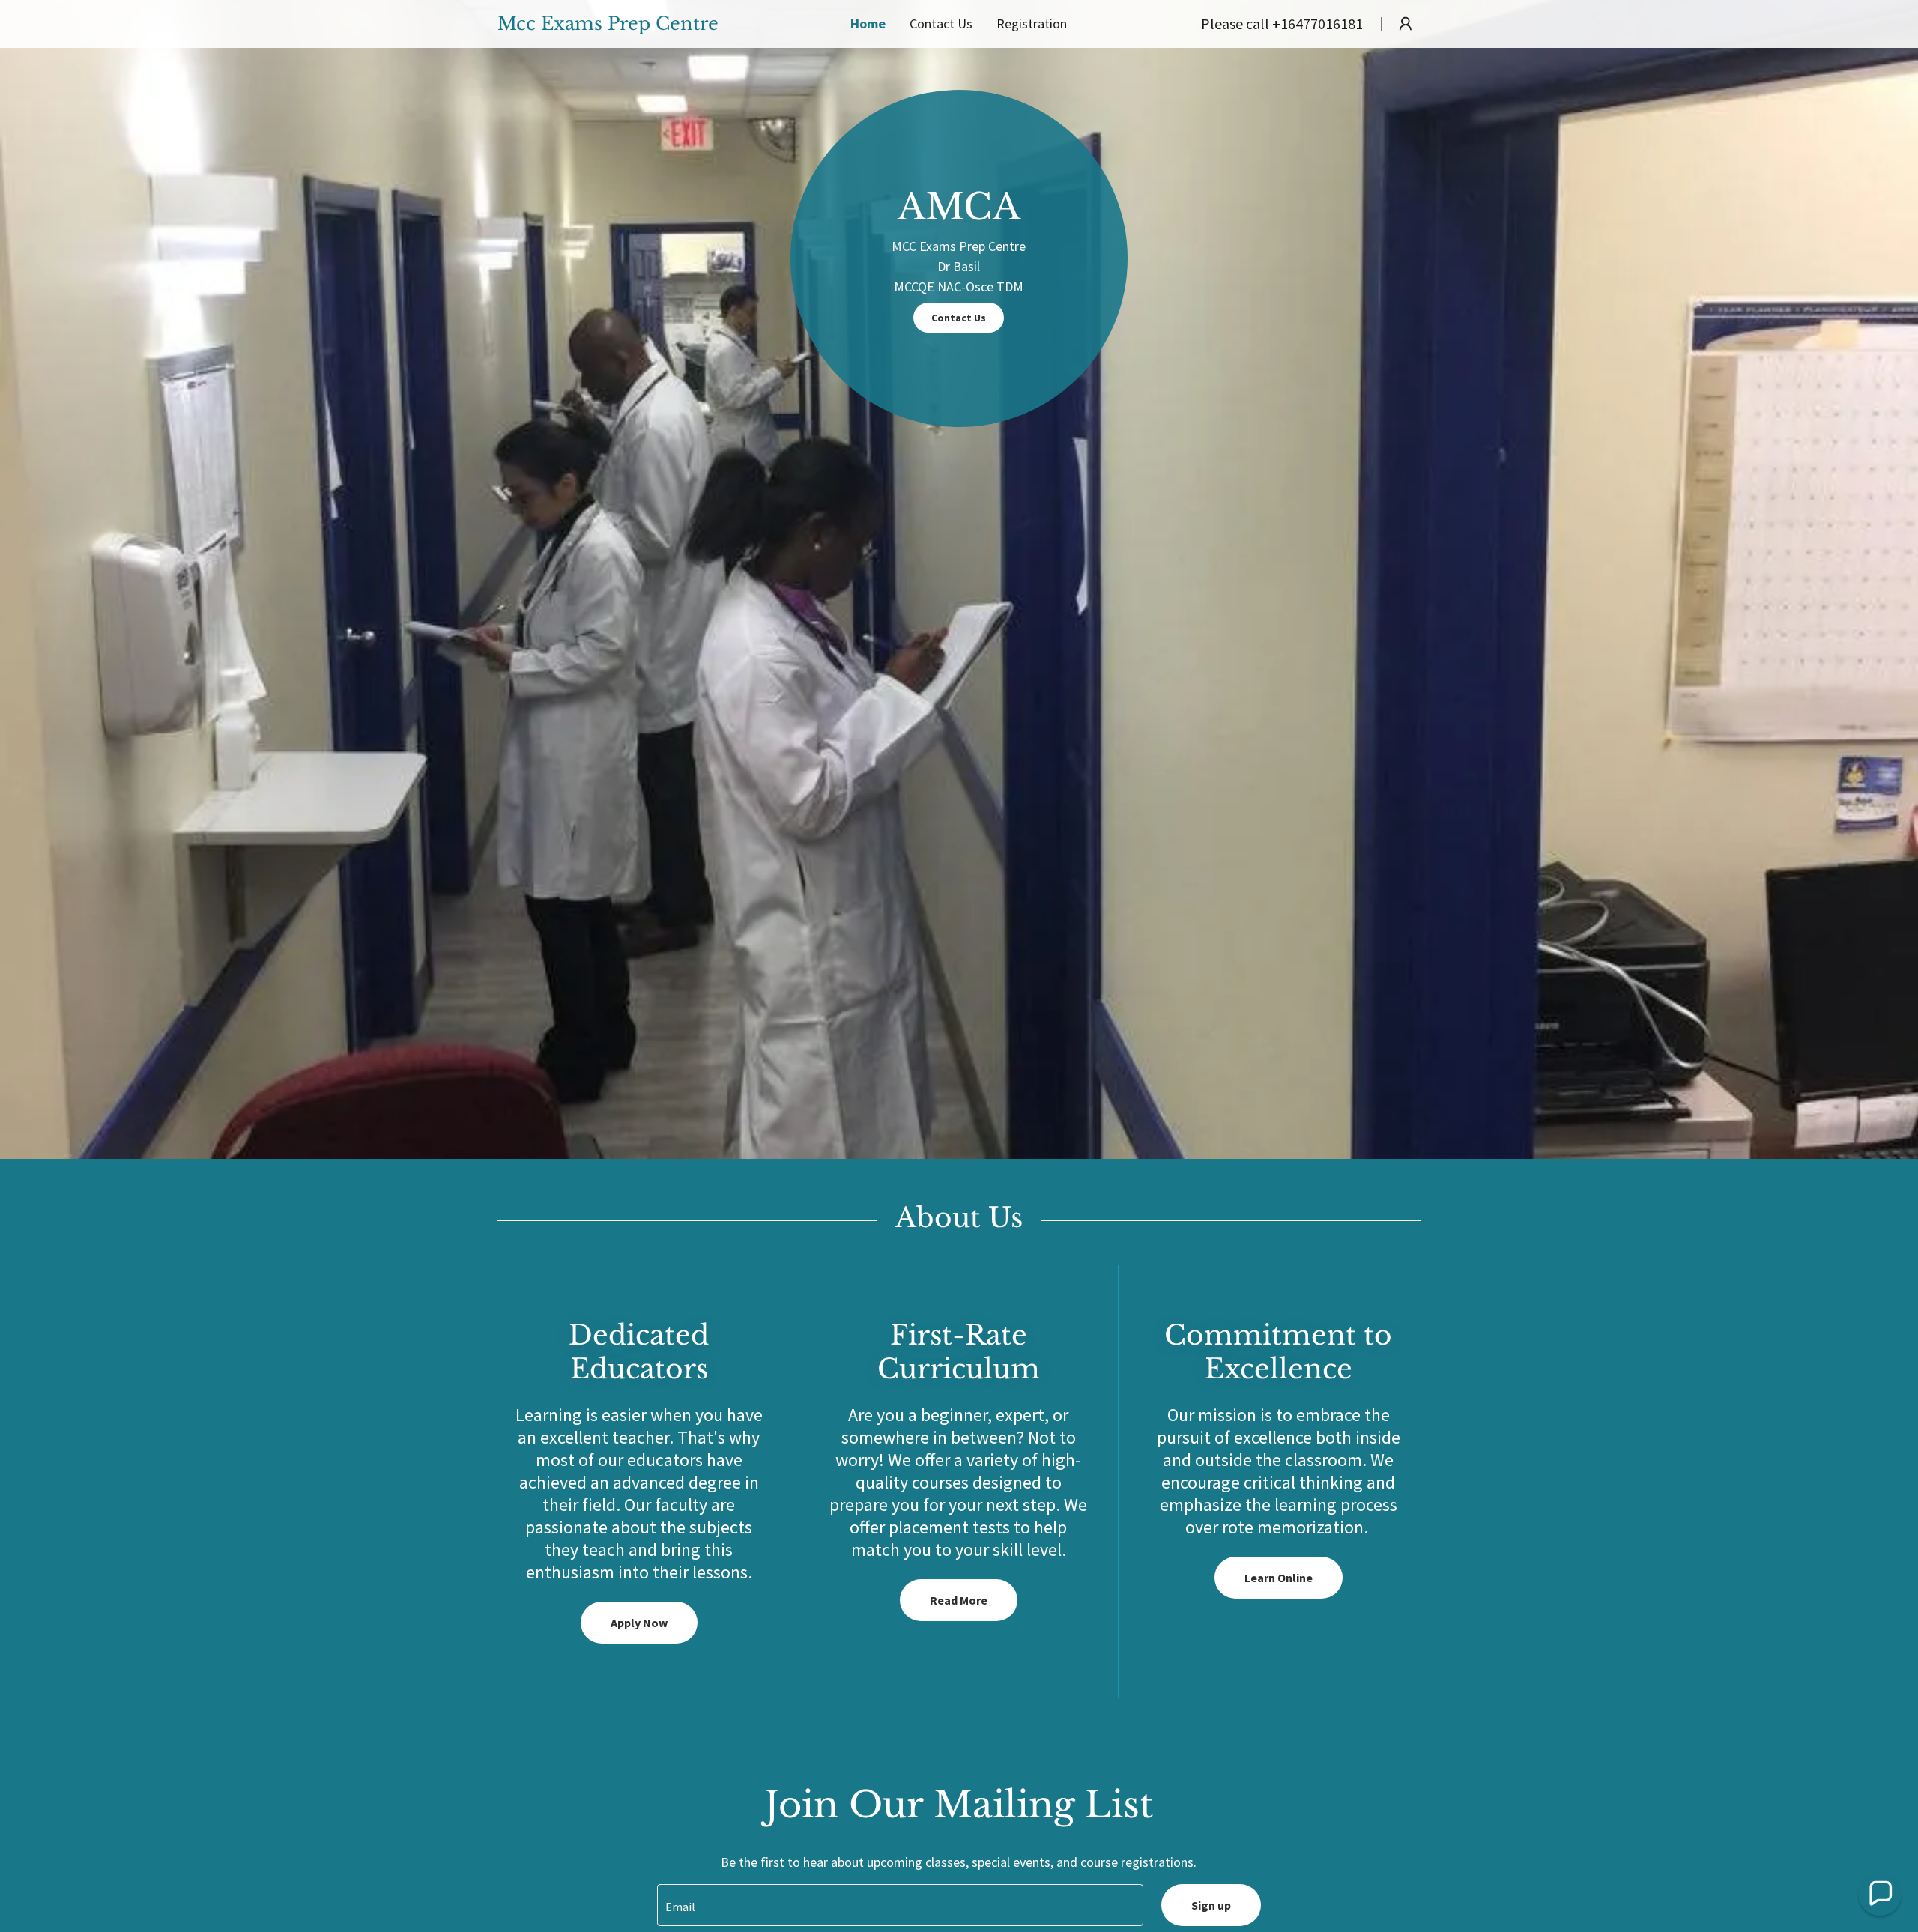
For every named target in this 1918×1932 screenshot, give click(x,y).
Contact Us (959, 318)
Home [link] (868, 24)
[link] (636, 25)
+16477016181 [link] (1318, 24)
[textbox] (900, 1905)
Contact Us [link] (941, 24)
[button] (1406, 24)
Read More (959, 1600)
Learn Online (1279, 1578)
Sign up (1211, 1905)
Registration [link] (1032, 24)
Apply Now (639, 1623)
